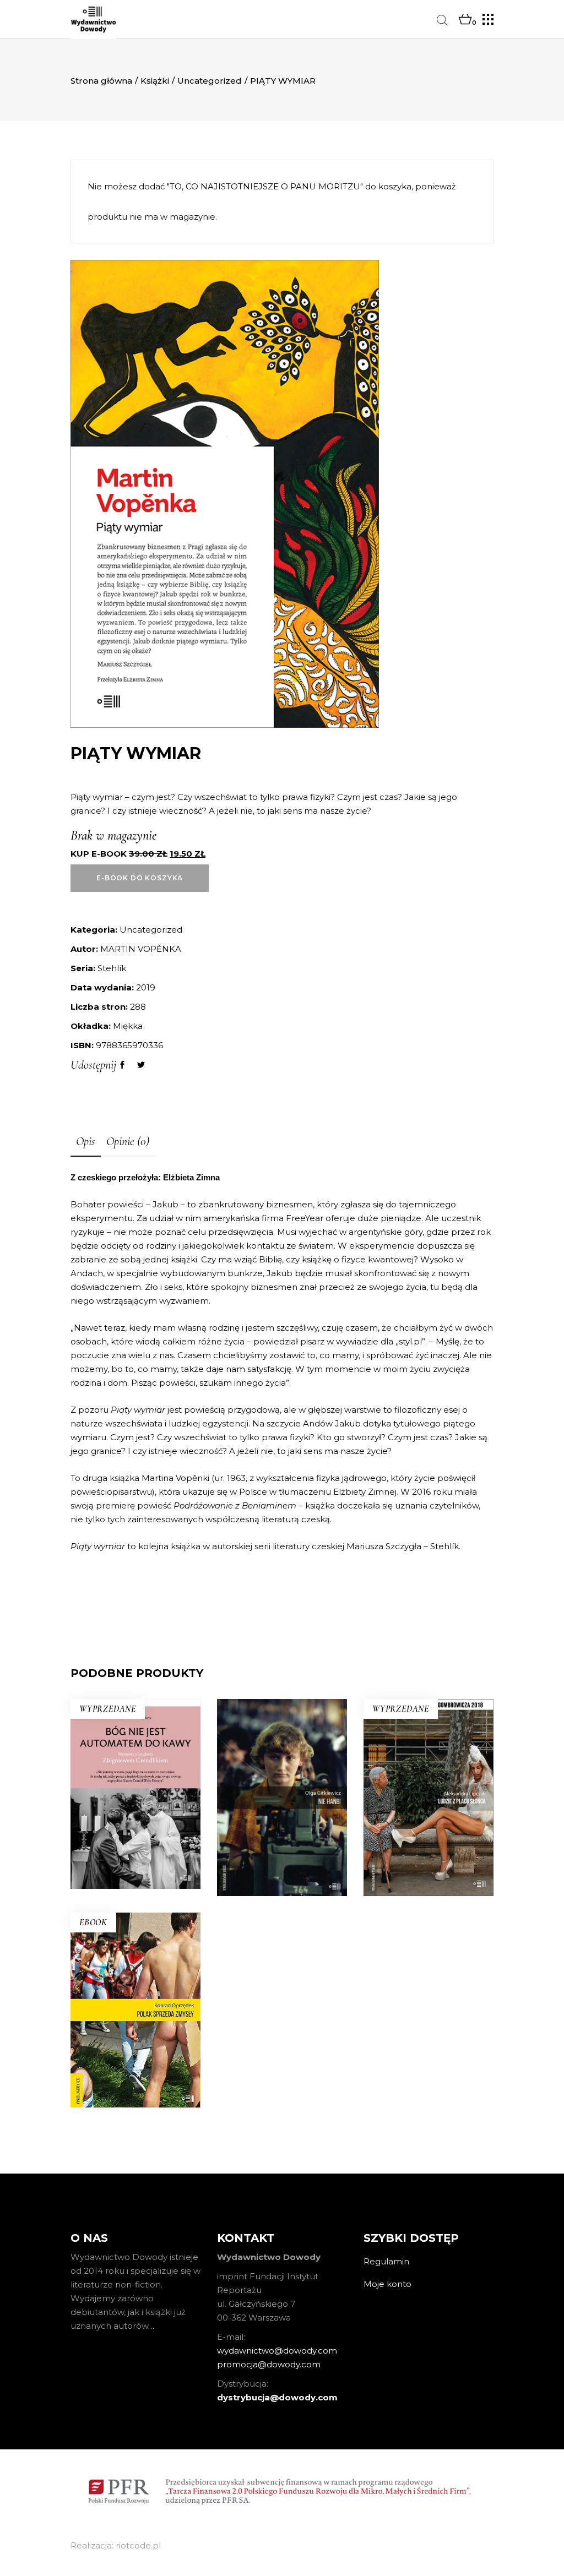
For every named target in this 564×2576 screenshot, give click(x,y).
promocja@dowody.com (269, 2364)
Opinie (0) (128, 1141)
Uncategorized (210, 81)
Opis (86, 1141)
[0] (465, 20)
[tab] (86, 1142)
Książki (155, 81)
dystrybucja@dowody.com (277, 2397)
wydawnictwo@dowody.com (277, 2351)
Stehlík (112, 968)
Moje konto (387, 2284)
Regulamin (386, 2261)
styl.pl (410, 1341)
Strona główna (101, 81)
